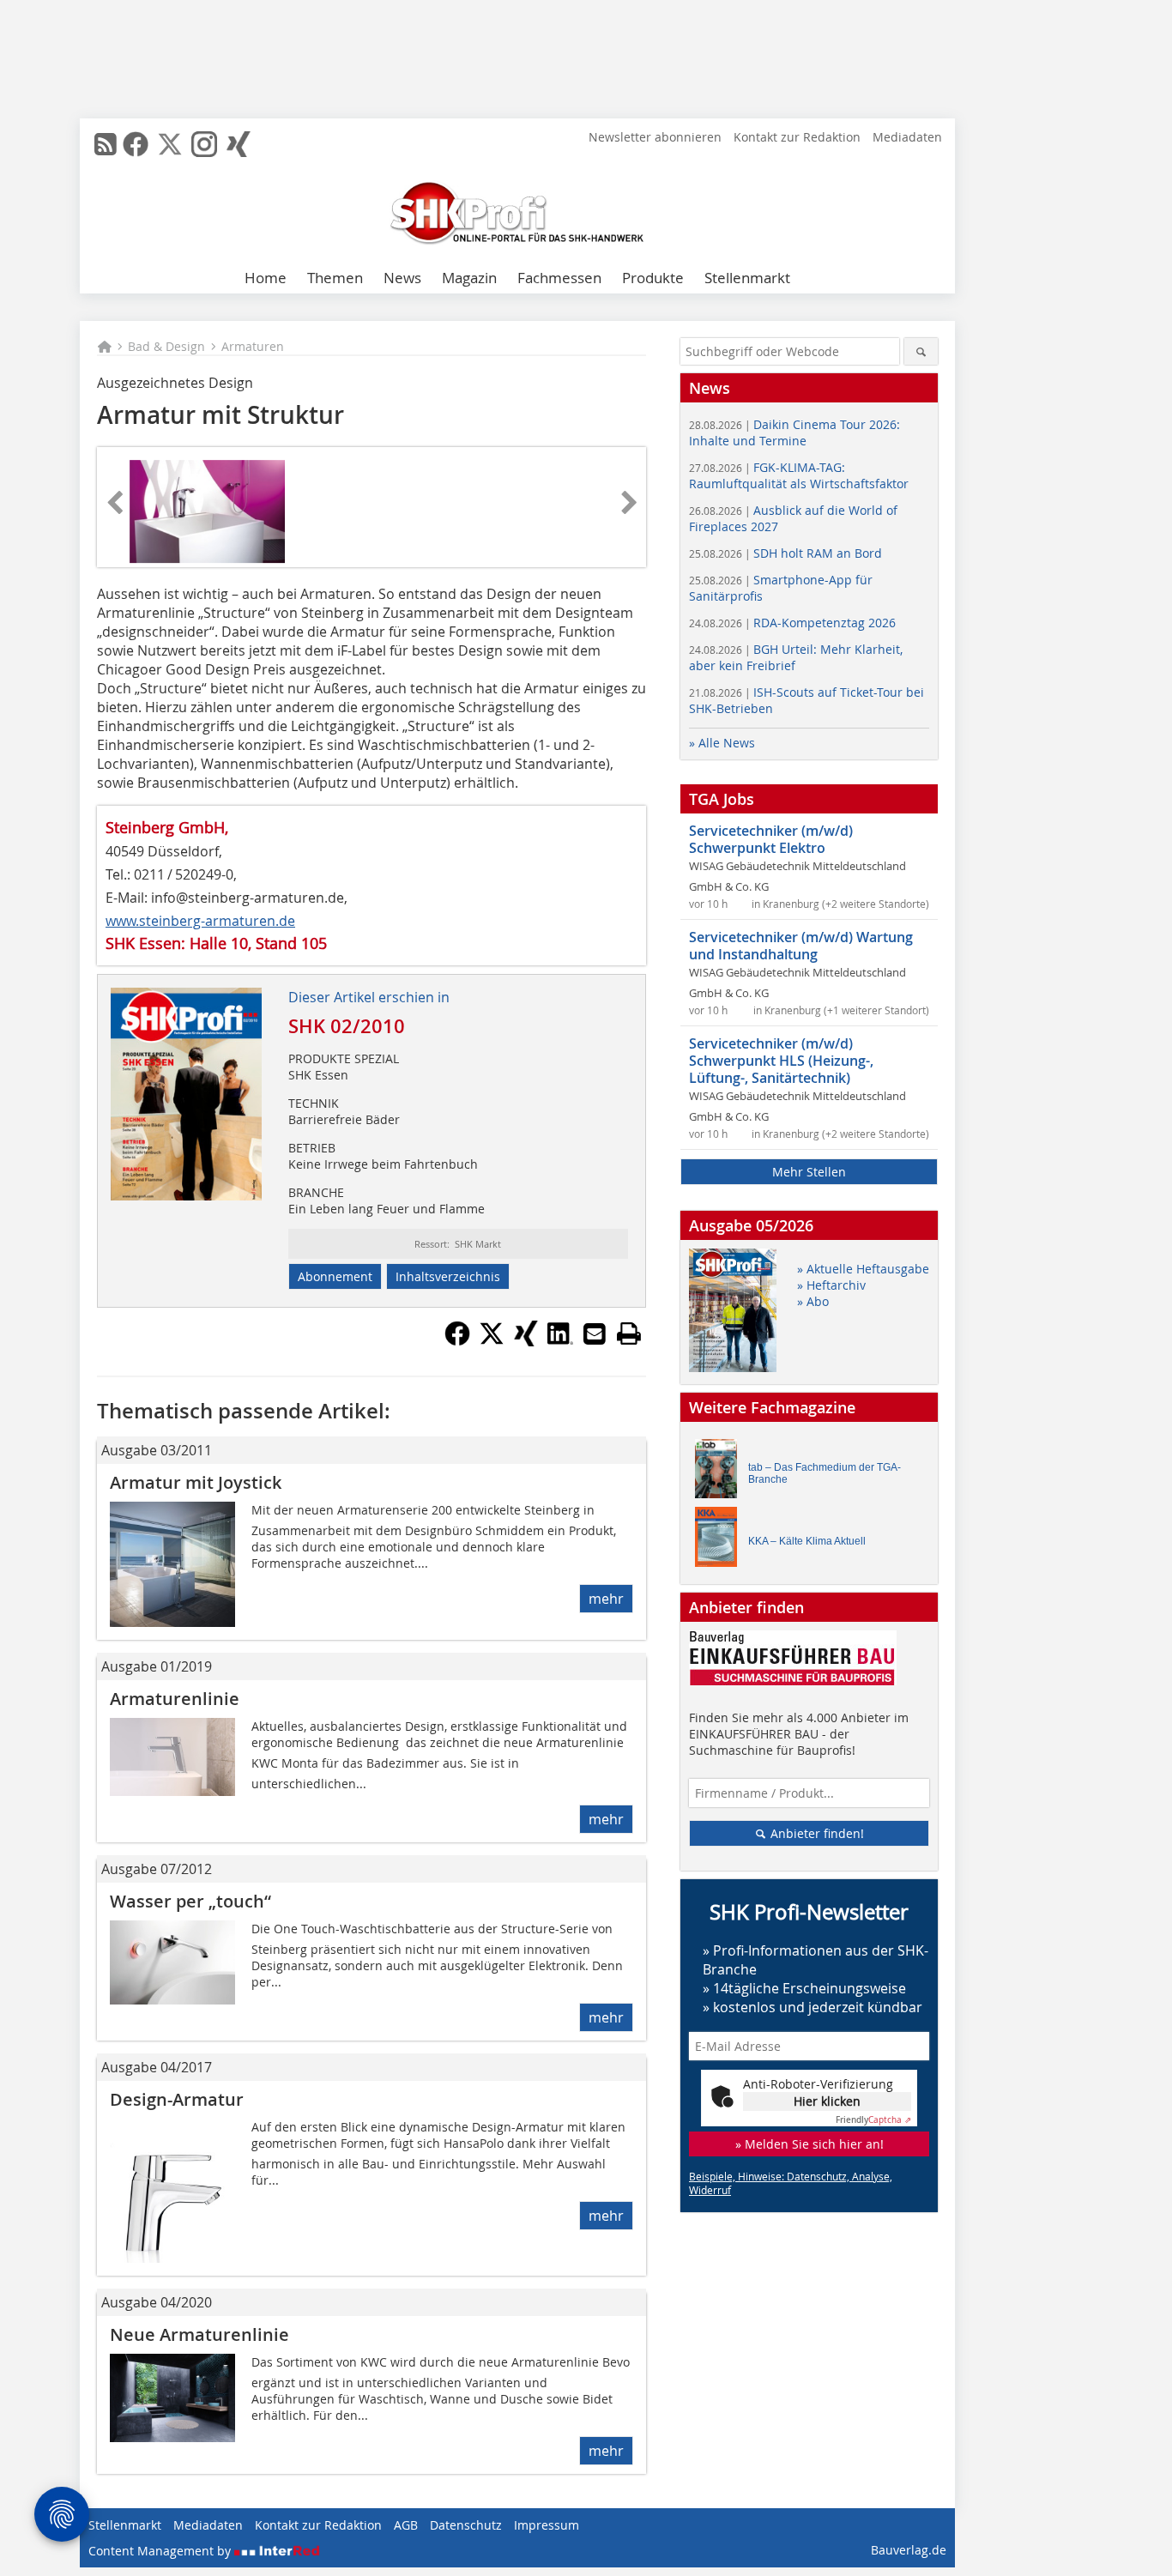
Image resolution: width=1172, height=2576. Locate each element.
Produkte (653, 278)
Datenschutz (466, 2525)
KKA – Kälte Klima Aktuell (807, 1541)
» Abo (813, 1301)
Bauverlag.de (909, 2550)
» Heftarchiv (831, 1285)
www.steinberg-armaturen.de (200, 921)
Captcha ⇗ (873, 2120)
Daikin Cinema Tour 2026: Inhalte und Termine (794, 432)
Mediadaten (907, 137)
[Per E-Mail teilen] (595, 1333)
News (402, 278)
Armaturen (253, 346)
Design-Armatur (177, 2099)
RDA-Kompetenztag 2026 (792, 623)
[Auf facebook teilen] (457, 1341)
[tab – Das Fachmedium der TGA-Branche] (721, 1473)
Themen (335, 278)
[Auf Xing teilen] (526, 1341)
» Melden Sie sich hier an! (810, 2144)
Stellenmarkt (747, 278)
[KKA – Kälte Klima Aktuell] (721, 1541)
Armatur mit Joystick (196, 1482)
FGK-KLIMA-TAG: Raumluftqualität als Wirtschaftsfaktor (799, 475)
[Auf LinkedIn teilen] (560, 1341)
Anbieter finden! (816, 1833)
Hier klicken (827, 2101)
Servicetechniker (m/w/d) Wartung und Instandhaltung (801, 946)
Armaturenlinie (175, 1699)
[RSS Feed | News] (106, 144)
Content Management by (161, 2551)
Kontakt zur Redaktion (797, 137)
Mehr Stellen (809, 1172)
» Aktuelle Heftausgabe (863, 1269)
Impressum (547, 2525)
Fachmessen (559, 278)
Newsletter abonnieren (655, 137)
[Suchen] (921, 351)
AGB (406, 2525)
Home (266, 278)
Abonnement (335, 1276)
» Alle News (722, 743)
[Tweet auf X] (492, 1341)
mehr (606, 1599)
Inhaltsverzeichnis (448, 1276)
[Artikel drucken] (629, 1333)
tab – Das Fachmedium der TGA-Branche (825, 1473)
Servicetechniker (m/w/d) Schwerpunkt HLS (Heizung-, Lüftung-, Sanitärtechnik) (781, 1061)
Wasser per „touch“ (190, 1901)
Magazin (469, 278)
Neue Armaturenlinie (199, 2334)
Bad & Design (166, 346)
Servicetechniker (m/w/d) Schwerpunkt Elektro (771, 839)
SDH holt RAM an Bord (785, 553)
